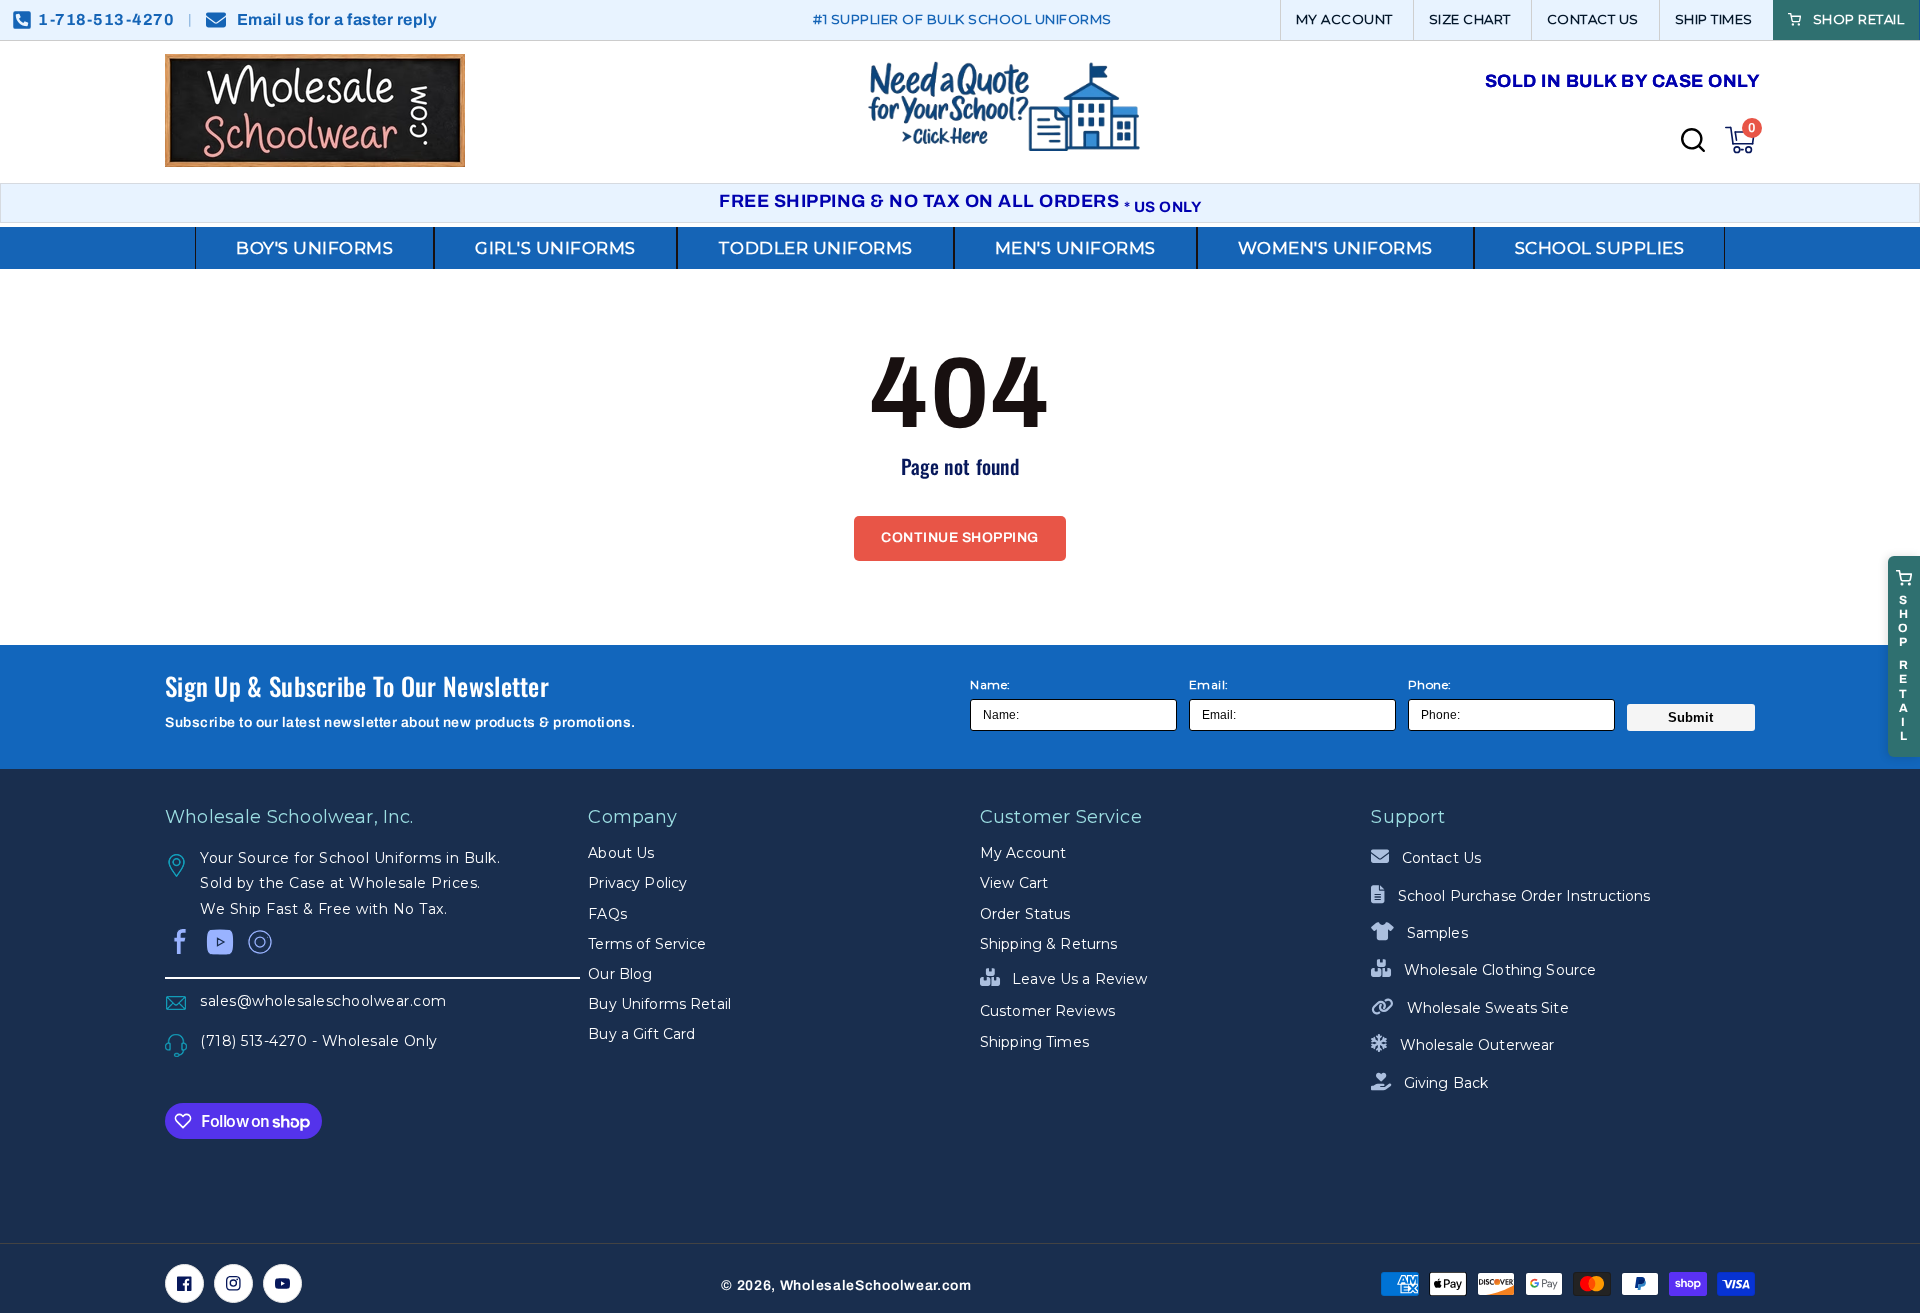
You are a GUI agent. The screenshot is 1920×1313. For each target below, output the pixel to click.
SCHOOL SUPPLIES (1600, 248)
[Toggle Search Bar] (1693, 140)
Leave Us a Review (1078, 979)
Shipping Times (1034, 1042)
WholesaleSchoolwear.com (876, 1285)
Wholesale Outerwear (1475, 1045)
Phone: (1430, 684)
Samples (1435, 933)
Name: (990, 684)
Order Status (1025, 914)
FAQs (607, 914)
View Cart (1014, 883)
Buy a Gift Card (641, 1034)
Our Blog (620, 974)
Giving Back (1444, 1083)
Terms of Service (647, 944)
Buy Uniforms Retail (659, 1004)
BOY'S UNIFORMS (314, 248)
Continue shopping (960, 537)
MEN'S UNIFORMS (1075, 248)
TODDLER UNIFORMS (815, 248)
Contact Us (1439, 858)
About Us (621, 853)
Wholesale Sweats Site (1485, 1008)
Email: (1209, 684)
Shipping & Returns (1049, 944)
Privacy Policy (637, 883)
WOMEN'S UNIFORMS (1335, 248)
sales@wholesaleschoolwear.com (323, 1001)
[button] (1740, 140)
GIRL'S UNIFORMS (555, 248)
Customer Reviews (1047, 1011)
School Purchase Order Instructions (1522, 896)
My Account (1023, 853)
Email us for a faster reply (337, 19)
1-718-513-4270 (106, 19)
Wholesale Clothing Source (1498, 970)
